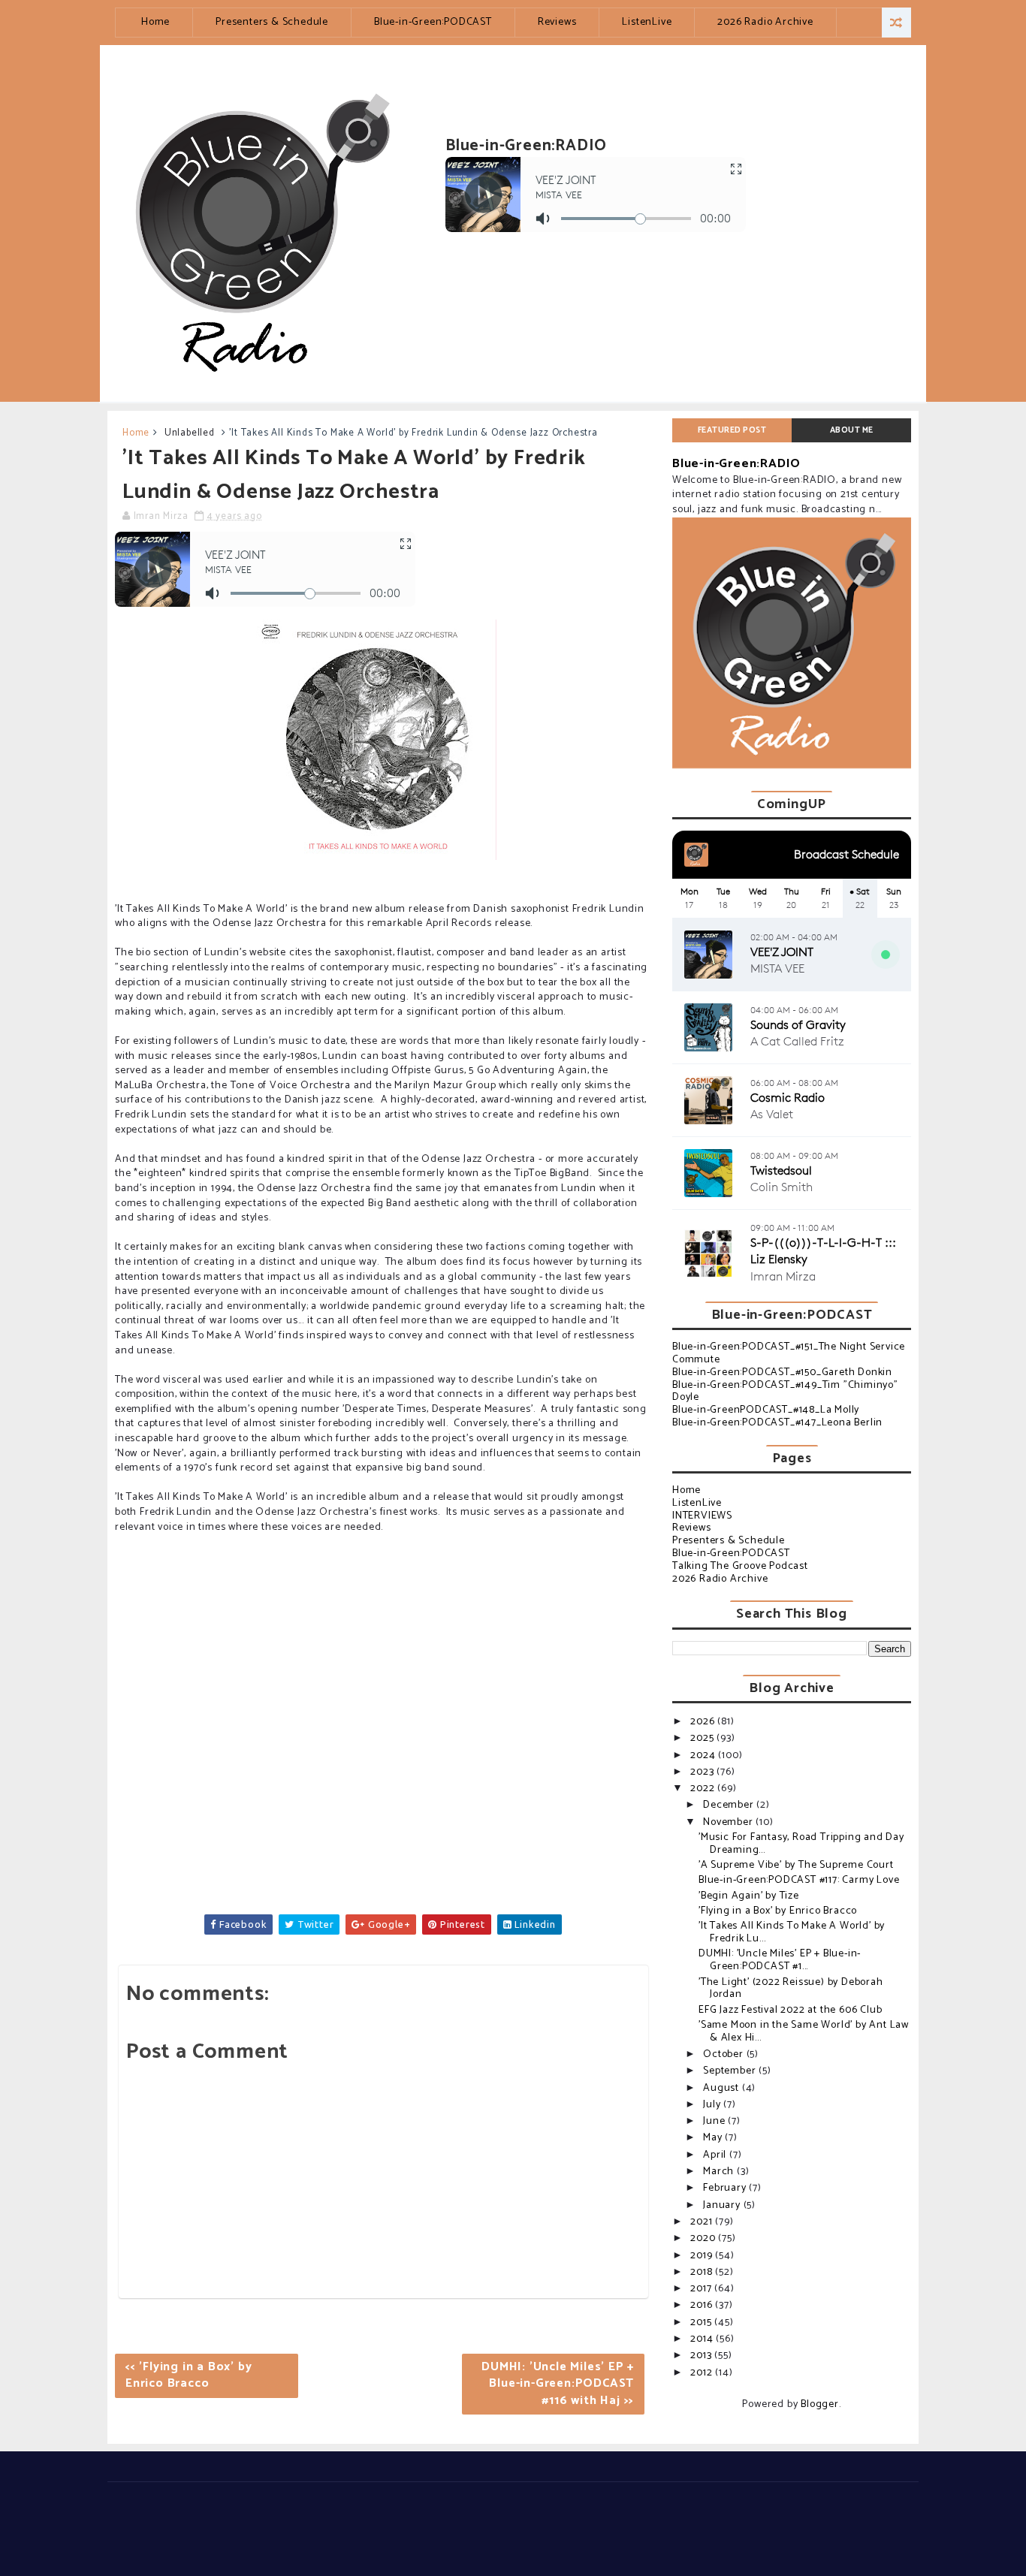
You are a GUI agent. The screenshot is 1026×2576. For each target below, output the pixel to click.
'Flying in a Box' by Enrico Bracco (778, 1911)
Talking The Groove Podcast (740, 1566)
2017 (702, 2289)
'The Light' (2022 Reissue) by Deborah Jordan (791, 1989)
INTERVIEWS (702, 1516)
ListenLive (647, 22)
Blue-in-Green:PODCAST (433, 22)
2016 (703, 2305)
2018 (703, 2272)
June (715, 2121)
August (723, 2088)
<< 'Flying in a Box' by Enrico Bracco (189, 2375)
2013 (702, 2356)
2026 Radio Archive (765, 22)
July (713, 2105)
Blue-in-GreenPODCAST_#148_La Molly (766, 1410)
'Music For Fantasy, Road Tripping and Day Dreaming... (801, 1844)
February (726, 2188)
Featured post (732, 430)
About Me (852, 430)
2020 (704, 2238)
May (714, 2138)
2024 (704, 1756)
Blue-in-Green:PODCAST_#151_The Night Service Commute (789, 1353)
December (730, 1805)
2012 (703, 2373)
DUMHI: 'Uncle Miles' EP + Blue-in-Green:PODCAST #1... (780, 1960)
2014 (703, 2339)
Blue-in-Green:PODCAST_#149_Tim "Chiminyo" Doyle (785, 1392)
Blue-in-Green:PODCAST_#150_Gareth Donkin (782, 1372)
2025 (703, 1738)
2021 (703, 2222)
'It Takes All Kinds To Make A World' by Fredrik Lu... (792, 1932)
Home (155, 22)
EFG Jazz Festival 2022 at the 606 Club (790, 2010)
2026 (704, 1722)
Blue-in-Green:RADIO (736, 464)
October (724, 2054)
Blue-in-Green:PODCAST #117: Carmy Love (799, 1880)
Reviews (557, 22)
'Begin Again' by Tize (749, 1896)
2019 (703, 2256)
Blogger (820, 2404)
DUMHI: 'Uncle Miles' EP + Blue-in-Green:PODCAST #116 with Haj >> (558, 2384)
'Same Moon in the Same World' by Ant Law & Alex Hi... (804, 2032)
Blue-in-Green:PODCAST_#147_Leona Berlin (777, 1423)
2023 (703, 1772)
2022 (704, 1789)
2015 (702, 2323)
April (716, 2155)
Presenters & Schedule (272, 22)
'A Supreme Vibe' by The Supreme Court (796, 1865)
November (729, 1822)
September (731, 2071)
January (723, 2205)
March (720, 2172)
